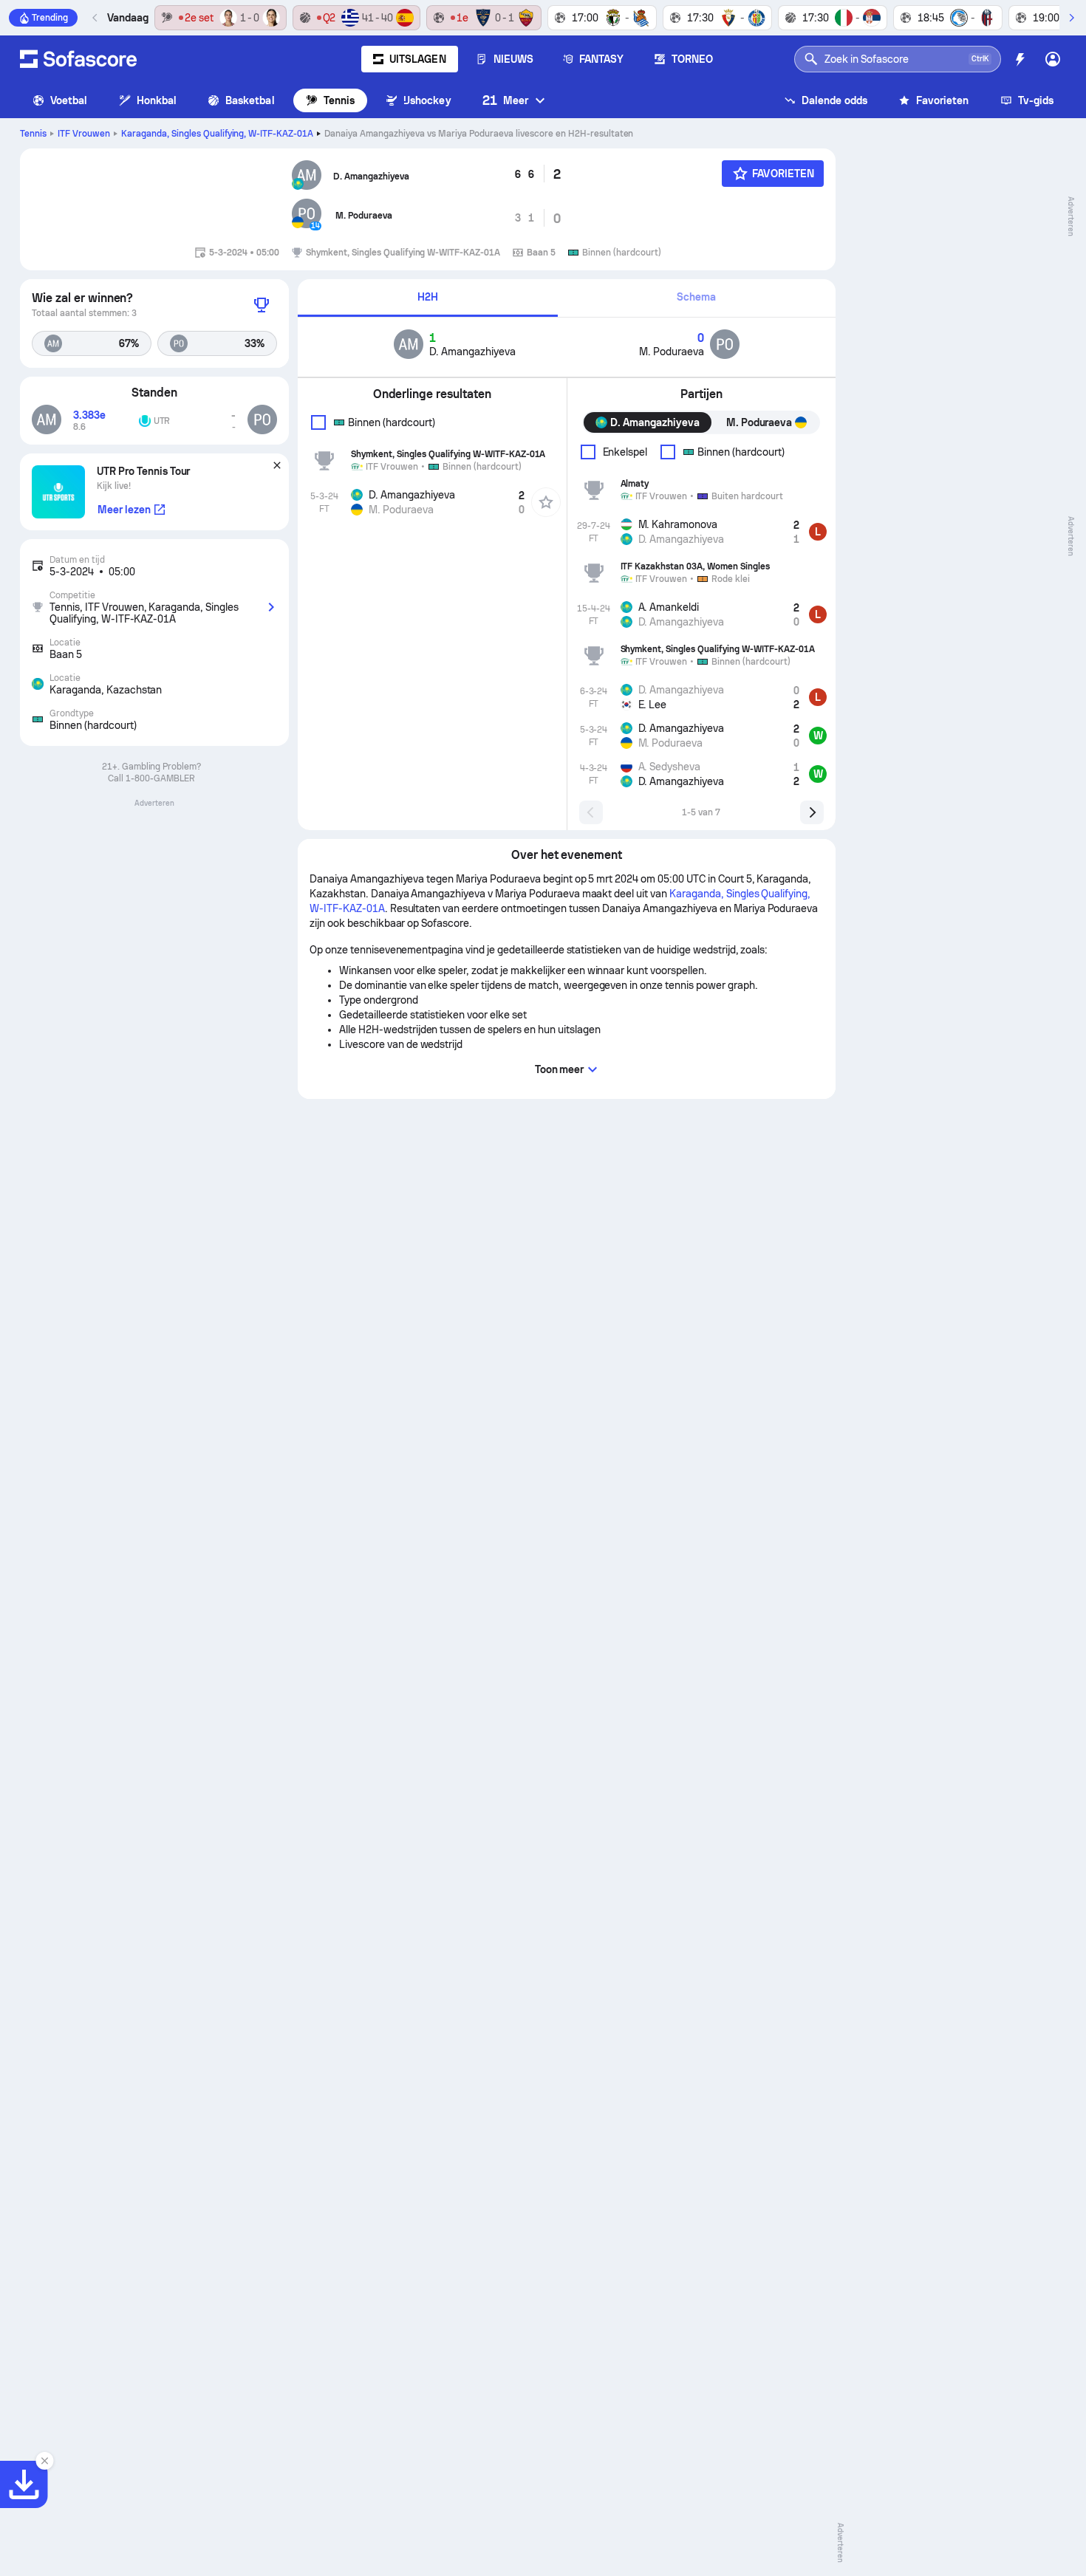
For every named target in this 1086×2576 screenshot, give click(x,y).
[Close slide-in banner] (44, 2461)
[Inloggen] (1053, 59)
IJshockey (427, 100)
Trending (50, 18)
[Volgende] (1071, 18)
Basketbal (250, 100)
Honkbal (157, 100)
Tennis (339, 100)
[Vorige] (95, 18)
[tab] (428, 298)
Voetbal (69, 100)
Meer (505, 100)
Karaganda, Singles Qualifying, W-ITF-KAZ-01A (217, 134)
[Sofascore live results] (78, 59)
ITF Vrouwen (84, 134)
